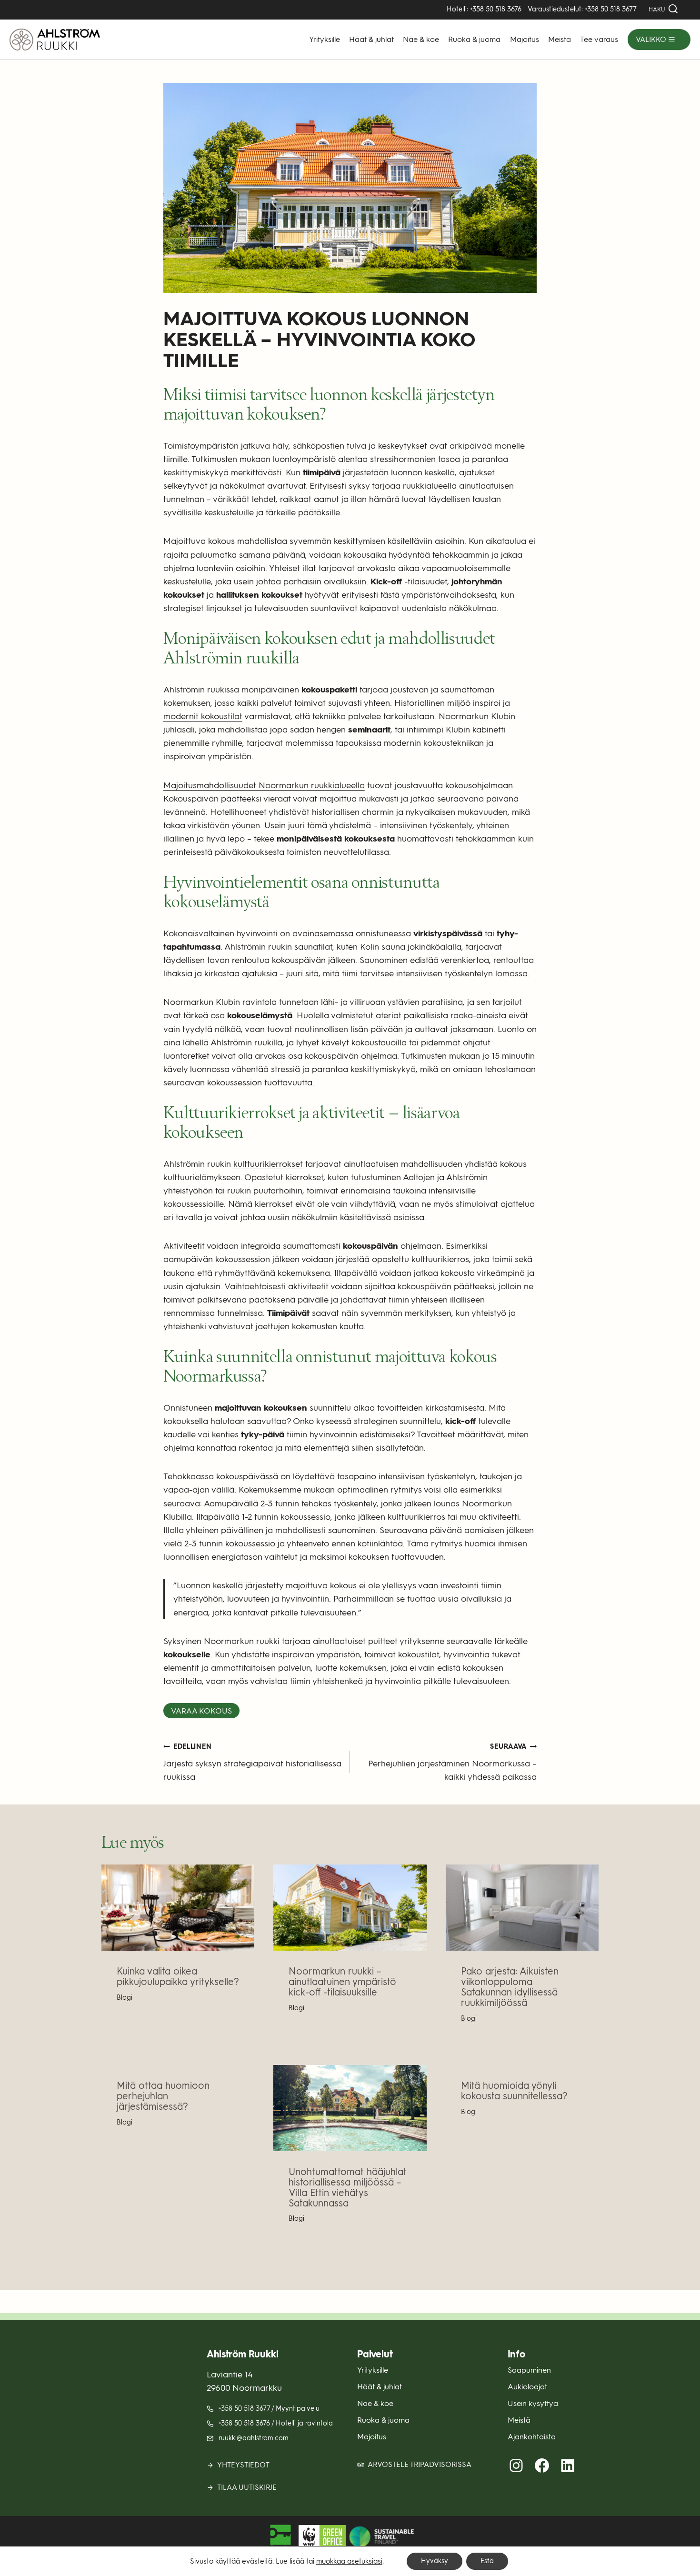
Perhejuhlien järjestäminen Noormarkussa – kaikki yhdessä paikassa (452, 1762)
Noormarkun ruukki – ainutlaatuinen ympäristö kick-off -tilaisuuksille (342, 1982)
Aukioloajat (527, 2386)
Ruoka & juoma (474, 39)
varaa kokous (201, 1711)
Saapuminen (529, 2370)
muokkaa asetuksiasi (349, 2561)
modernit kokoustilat (203, 716)
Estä (487, 2561)
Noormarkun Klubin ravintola (220, 1002)
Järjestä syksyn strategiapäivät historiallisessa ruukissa (252, 1762)
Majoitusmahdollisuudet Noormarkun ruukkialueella (264, 785)
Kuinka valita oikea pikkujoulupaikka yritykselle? (178, 1976)
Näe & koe (421, 39)
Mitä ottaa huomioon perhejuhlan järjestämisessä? (163, 2096)
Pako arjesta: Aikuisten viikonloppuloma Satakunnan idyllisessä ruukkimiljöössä (510, 1987)
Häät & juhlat (371, 39)
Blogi (125, 1997)
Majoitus (525, 39)
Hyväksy (435, 2561)
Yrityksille (325, 39)
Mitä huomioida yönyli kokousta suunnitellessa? (514, 2091)
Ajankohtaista (532, 2437)
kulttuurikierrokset (268, 1164)
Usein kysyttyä (533, 2403)
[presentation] (178, 1908)
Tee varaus (599, 39)
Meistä (560, 39)
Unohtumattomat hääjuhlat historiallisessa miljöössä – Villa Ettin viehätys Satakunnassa (348, 2187)
